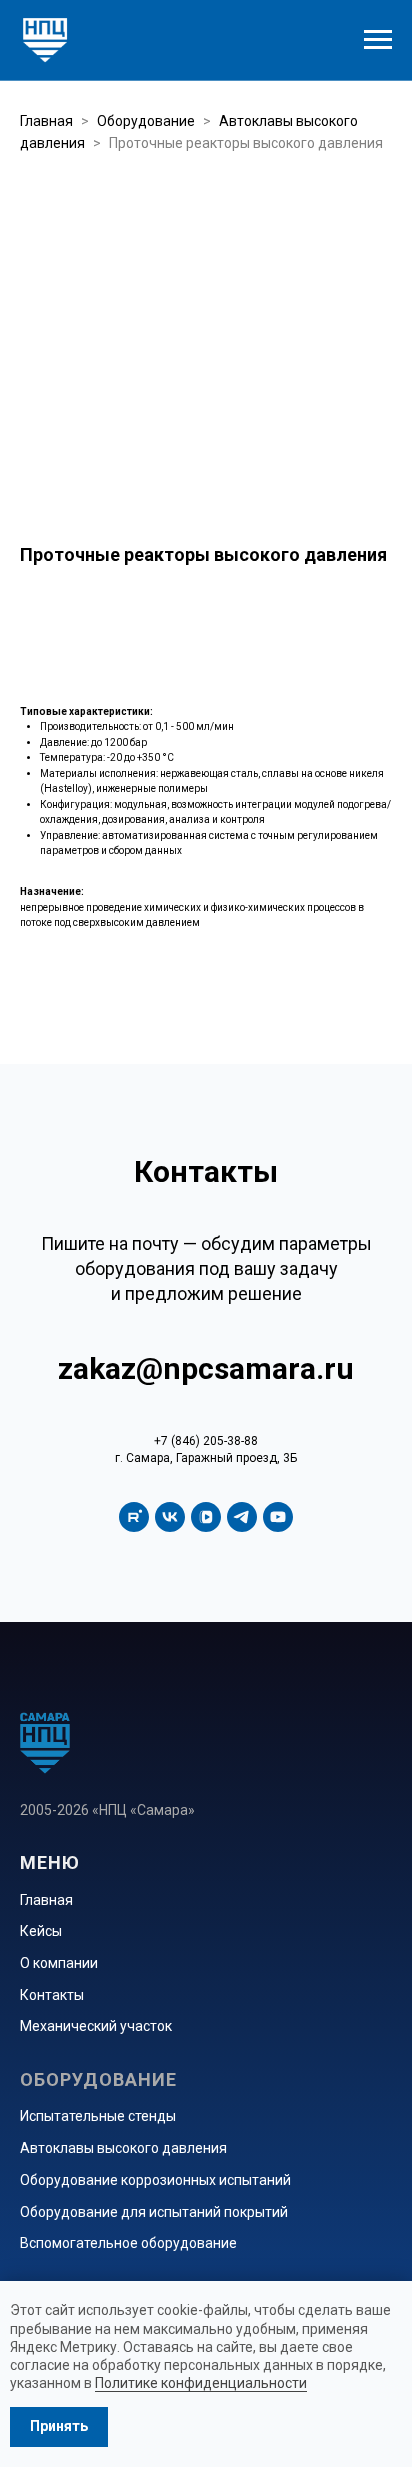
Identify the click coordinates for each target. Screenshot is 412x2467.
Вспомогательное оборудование (128, 2243)
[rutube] (134, 1517)
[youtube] (278, 1517)
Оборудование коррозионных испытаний (155, 2180)
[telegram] (242, 1517)
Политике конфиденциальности (201, 2383)
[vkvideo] (206, 1517)
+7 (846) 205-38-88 (206, 1441)
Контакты (52, 1995)
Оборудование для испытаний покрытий (154, 2212)
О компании (59, 1963)
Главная (46, 121)
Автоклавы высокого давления (123, 2148)
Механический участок (96, 2026)
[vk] (170, 1517)
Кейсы (41, 1931)
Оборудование (146, 121)
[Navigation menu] (378, 40)
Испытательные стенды (98, 2116)
